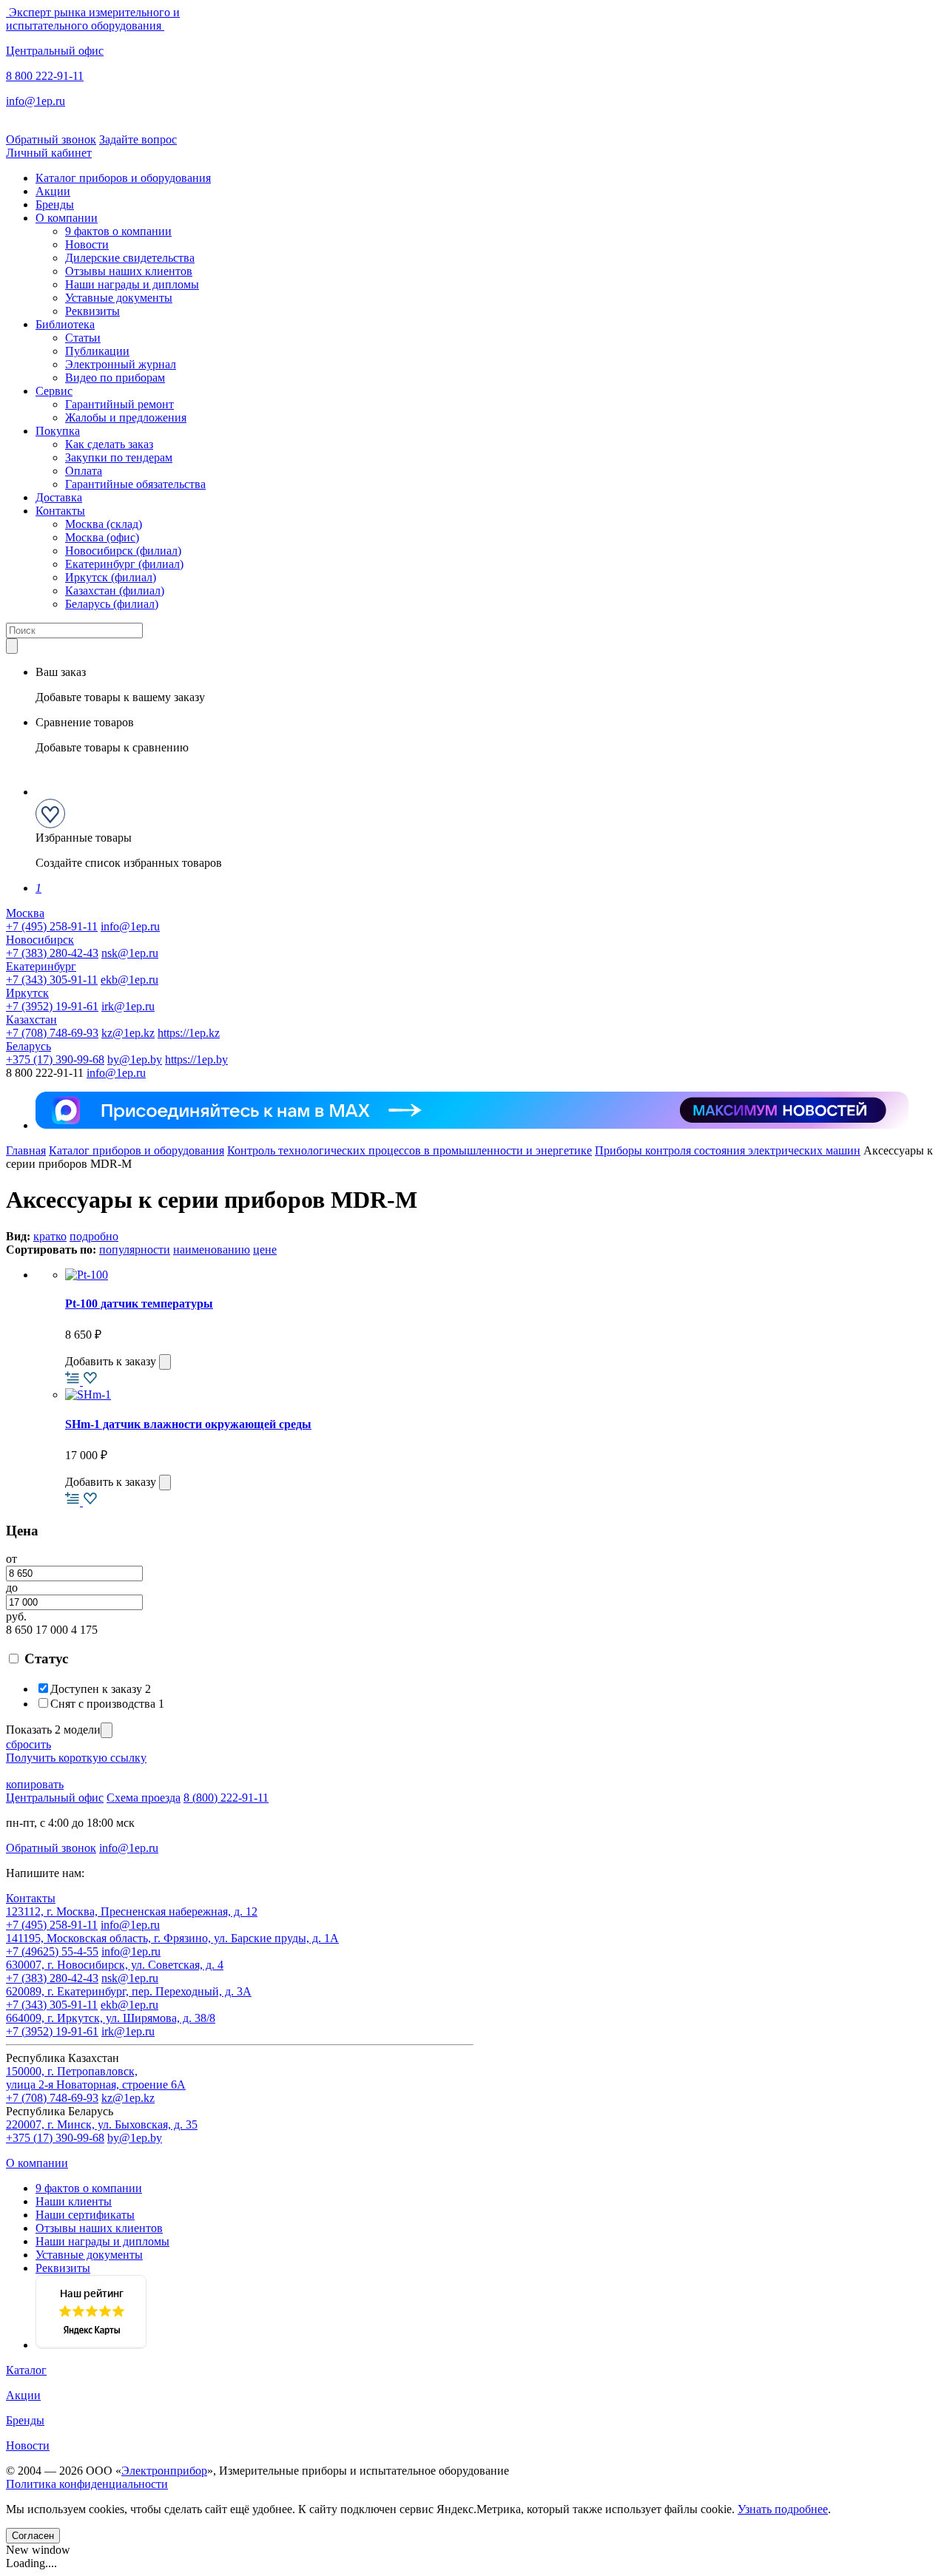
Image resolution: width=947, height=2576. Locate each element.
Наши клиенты (74, 2201)
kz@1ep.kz (128, 1033)
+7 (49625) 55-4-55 (52, 1951)
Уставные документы (119, 298)
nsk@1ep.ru (130, 953)
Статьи (83, 338)
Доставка (59, 497)
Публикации (97, 351)
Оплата (84, 471)
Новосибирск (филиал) (123, 551)
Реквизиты (92, 311)
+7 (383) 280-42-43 (52, 953)
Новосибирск (40, 940)
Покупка (58, 431)
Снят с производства (107, 1704)
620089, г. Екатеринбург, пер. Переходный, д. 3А (129, 1991)
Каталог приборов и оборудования (123, 178)
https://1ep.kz (189, 1033)
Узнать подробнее (783, 2509)
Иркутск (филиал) (111, 577)
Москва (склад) (104, 524)
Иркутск (27, 993)
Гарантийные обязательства (135, 484)
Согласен (33, 2536)
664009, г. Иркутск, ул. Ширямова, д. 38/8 (111, 2018)
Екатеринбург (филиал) (124, 564)
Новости (87, 244)
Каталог (26, 2370)
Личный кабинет (49, 153)
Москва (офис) (102, 537)
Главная (26, 1150)
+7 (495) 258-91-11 (52, 926)
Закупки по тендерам (119, 457)
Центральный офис (55, 51)
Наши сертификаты (85, 2215)
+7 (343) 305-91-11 (52, 980)
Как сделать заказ (109, 444)
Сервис (54, 391)
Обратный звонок (51, 139)
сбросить (28, 1744)
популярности (135, 1250)
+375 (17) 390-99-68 (55, 1059)
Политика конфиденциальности (87, 2484)
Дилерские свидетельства (130, 258)
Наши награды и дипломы (132, 284)
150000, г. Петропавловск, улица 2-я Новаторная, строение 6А (96, 2078)
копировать (35, 1784)
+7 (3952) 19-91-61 (52, 1006)
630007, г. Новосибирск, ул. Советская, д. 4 (115, 1965)
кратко (50, 1236)
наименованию (212, 1250)
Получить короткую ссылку (76, 1758)
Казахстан (31, 1020)
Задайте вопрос (138, 139)
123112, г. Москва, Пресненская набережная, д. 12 (132, 1911)
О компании (67, 218)
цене (265, 1250)
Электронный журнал (121, 364)
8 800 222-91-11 (45, 76)
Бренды (55, 204)
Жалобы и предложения (126, 417)
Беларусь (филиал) (112, 604)
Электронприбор (164, 2471)
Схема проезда (144, 1798)
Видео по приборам (115, 378)
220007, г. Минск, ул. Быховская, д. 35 (102, 2124)
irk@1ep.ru (128, 1006)
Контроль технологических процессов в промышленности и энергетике (410, 1150)
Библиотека (65, 324)
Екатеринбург (41, 966)
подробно (94, 1236)
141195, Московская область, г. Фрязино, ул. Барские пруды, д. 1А (172, 1938)
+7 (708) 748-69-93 (52, 1033)
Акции (53, 191)
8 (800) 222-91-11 (226, 1798)
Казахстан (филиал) (115, 591)
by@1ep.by (135, 1059)
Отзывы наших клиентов (129, 271)
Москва (25, 913)
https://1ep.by (196, 1059)
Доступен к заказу (101, 1689)
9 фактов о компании (118, 231)
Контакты (60, 511)
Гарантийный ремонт (119, 404)
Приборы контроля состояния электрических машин (728, 1150)
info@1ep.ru (36, 101)
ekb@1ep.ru (129, 980)
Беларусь (28, 1046)
